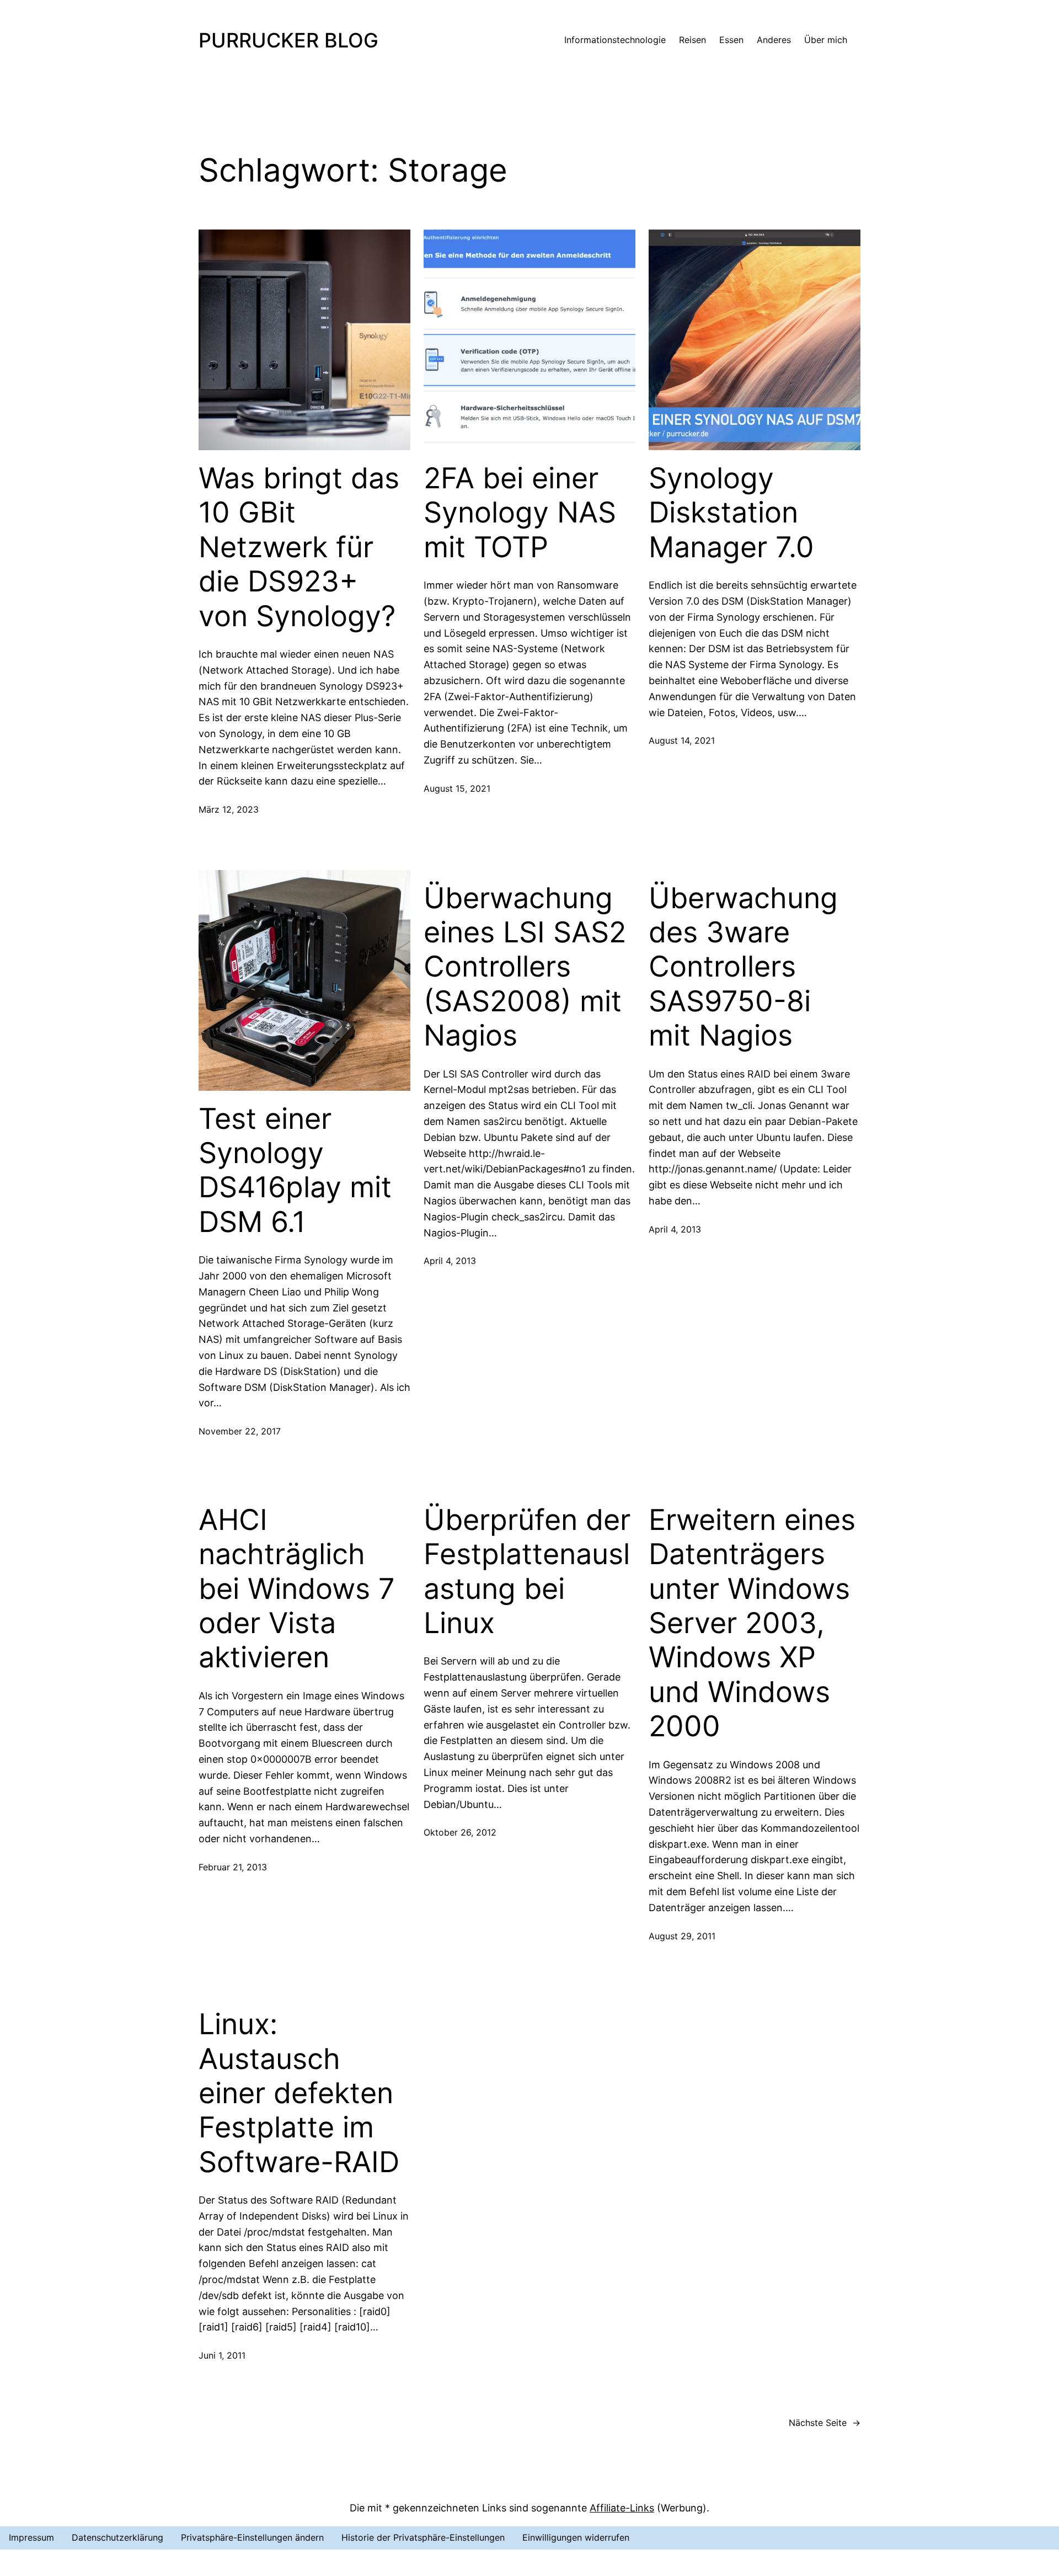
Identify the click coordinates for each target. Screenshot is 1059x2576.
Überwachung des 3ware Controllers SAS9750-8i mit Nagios (743, 967)
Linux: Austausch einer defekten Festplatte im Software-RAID (299, 2093)
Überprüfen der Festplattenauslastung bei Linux (527, 1572)
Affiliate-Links (622, 2508)
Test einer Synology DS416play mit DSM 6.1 (295, 1170)
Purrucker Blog (288, 40)
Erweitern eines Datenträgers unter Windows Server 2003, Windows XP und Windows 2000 (752, 1623)
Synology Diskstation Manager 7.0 (731, 513)
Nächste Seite (825, 2423)
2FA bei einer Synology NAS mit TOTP (520, 513)
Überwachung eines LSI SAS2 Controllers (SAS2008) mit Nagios (525, 967)
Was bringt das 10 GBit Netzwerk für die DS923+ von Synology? (299, 547)
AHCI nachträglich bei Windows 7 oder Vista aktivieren (297, 1589)
